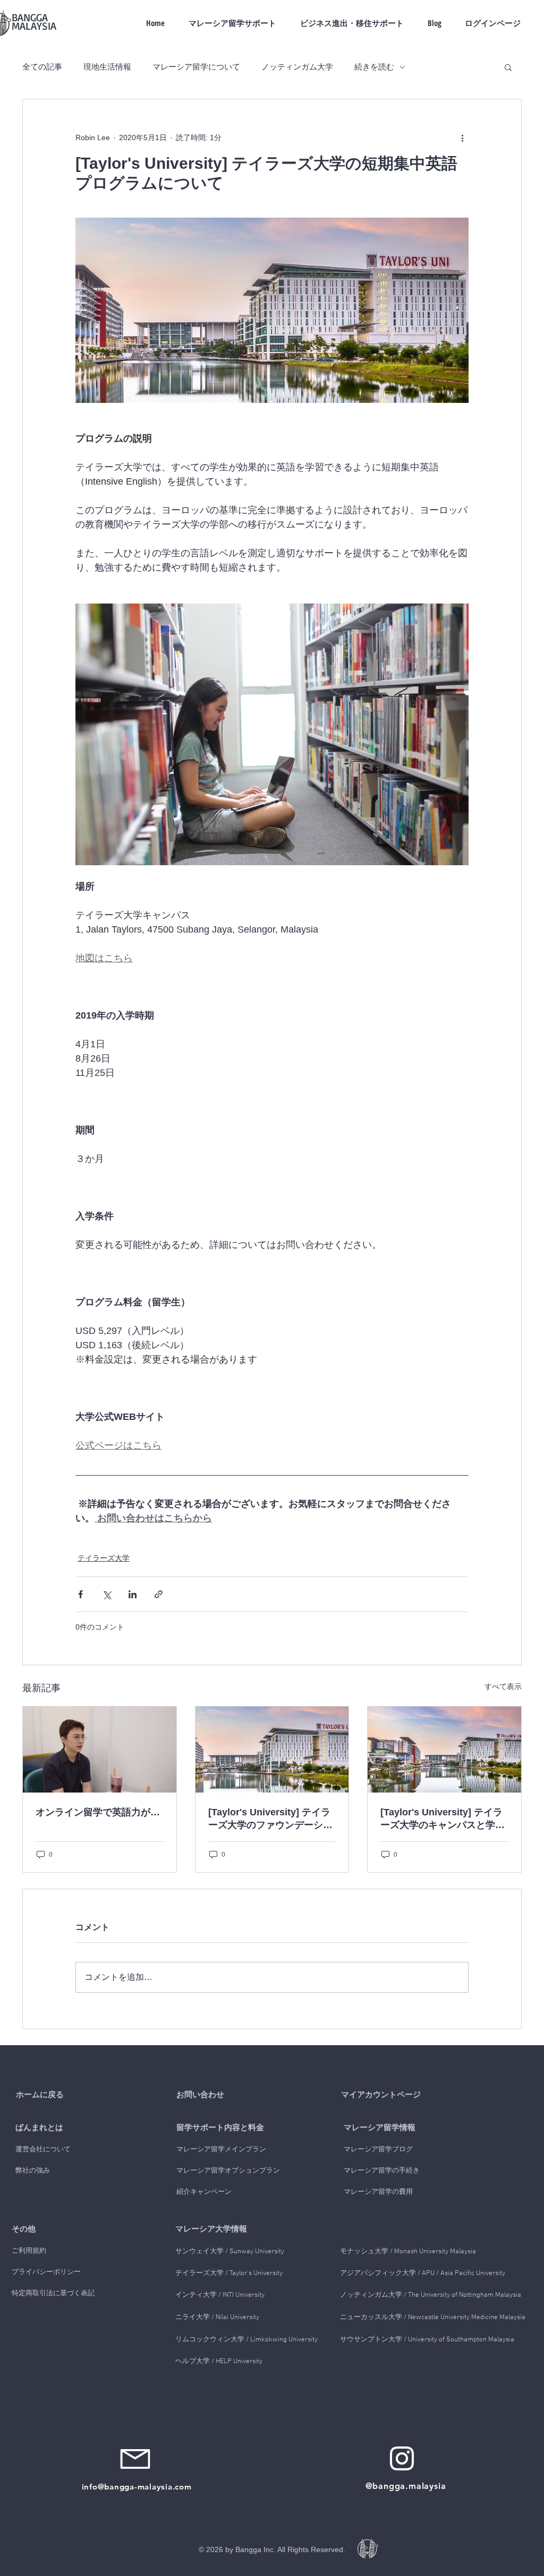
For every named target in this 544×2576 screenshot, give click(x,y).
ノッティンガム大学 (297, 67)
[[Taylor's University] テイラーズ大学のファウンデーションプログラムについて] (272, 1750)
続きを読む (374, 67)
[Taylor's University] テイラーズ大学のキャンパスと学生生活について (443, 1819)
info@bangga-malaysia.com (137, 2487)
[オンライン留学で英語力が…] (100, 1750)
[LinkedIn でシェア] (133, 1594)
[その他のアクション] (462, 137)
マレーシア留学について (196, 67)
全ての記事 (42, 67)
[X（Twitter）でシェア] (107, 1594)
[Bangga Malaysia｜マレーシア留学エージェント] (402, 2458)
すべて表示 (503, 1686)
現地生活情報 (107, 67)
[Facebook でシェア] (80, 1594)
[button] (508, 67)
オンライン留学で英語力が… (98, 1812)
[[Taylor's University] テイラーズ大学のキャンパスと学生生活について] (444, 1750)
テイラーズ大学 (104, 1558)
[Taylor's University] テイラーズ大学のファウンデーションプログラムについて (270, 1819)
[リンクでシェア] (159, 1594)
